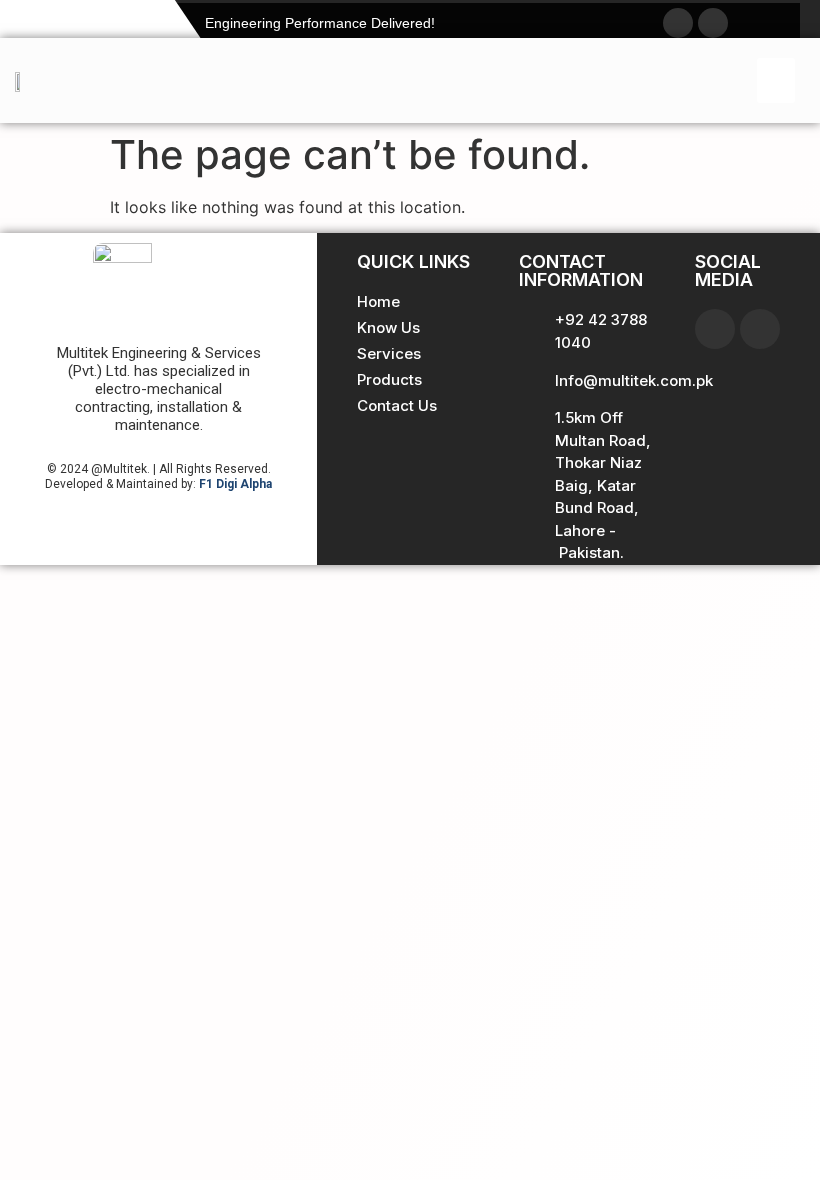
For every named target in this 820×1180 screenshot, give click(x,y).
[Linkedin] (760, 329)
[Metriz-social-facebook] (678, 23)
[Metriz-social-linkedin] (713, 23)
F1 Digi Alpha (235, 484)
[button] (776, 80)
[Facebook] (715, 329)
